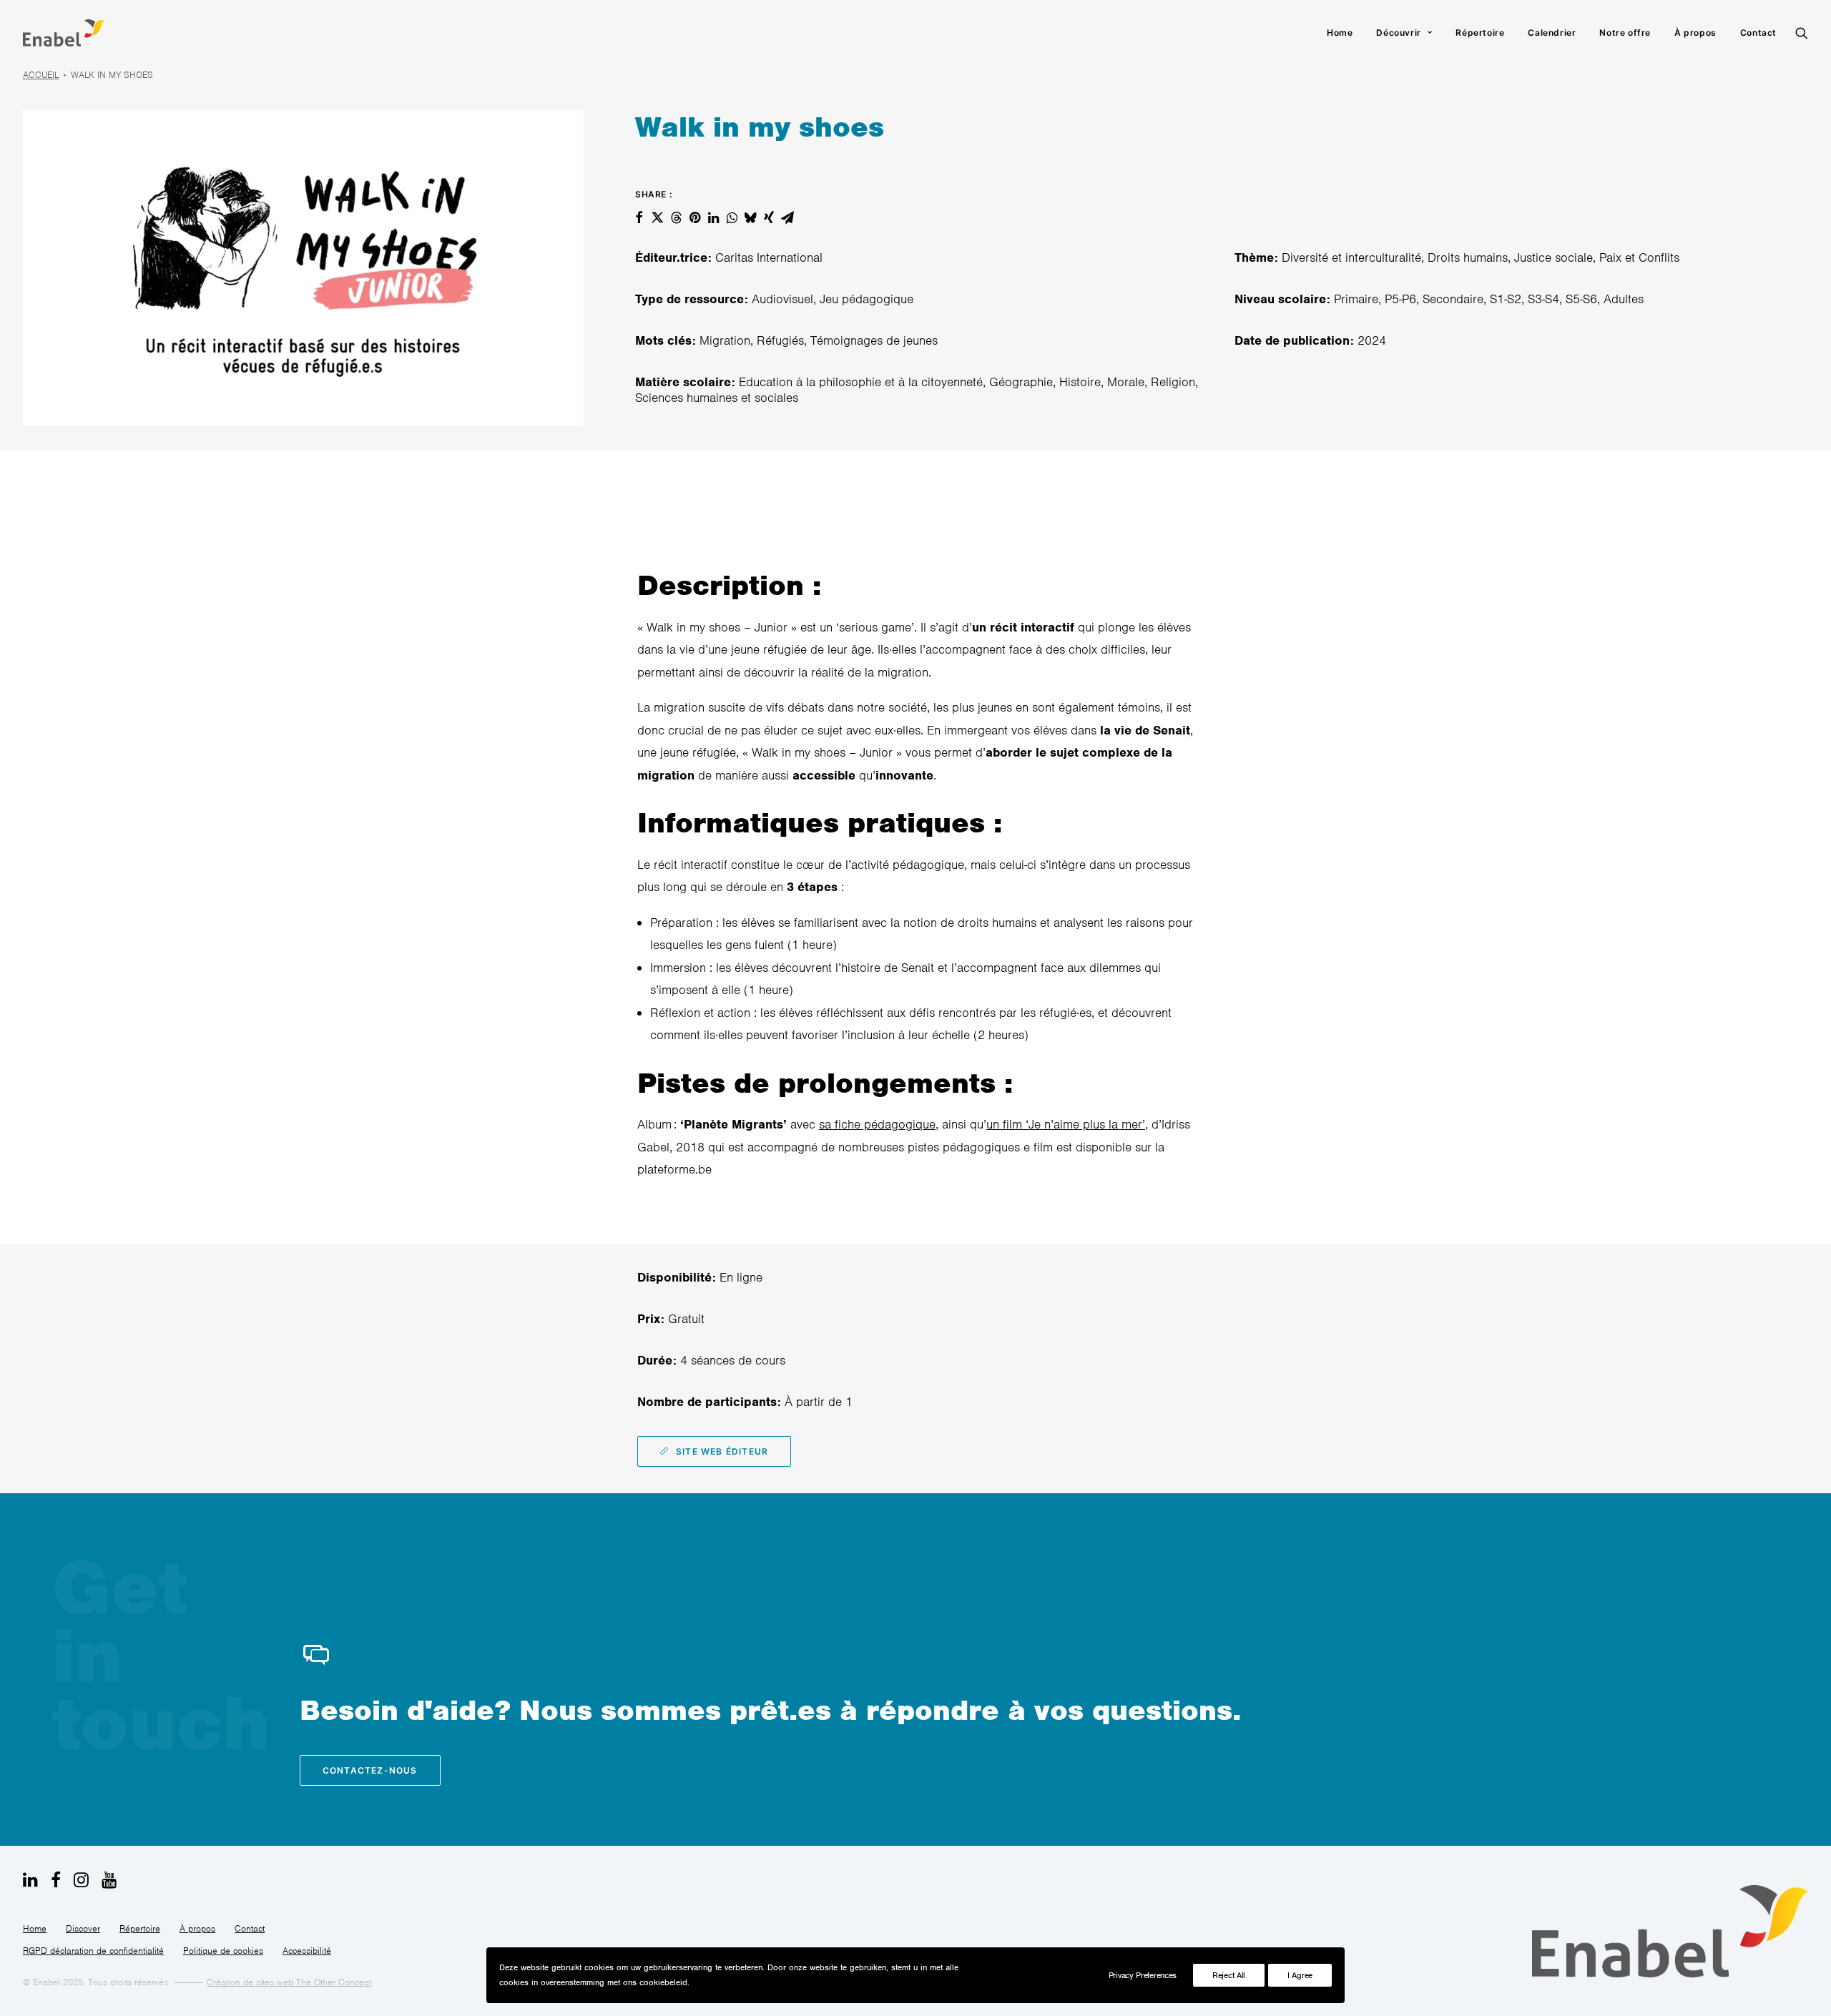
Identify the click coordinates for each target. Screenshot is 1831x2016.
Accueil (41, 75)
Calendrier (1552, 33)
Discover (83, 1928)
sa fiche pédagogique (877, 1124)
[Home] (1670, 1931)
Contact (1758, 33)
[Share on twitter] (657, 217)
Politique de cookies (223, 1951)
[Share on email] (787, 217)
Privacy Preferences (1143, 1975)
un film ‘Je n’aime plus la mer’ (1066, 1124)
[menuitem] (1340, 33)
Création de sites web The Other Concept (289, 1982)
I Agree (1300, 1975)
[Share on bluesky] (750, 217)
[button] (1802, 33)
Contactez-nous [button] (370, 1770)
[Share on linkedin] (713, 217)
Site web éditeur (722, 1451)
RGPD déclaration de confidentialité (93, 1951)
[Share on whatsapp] (732, 217)
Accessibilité (307, 1951)
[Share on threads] (676, 217)
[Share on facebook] (639, 217)
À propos (1695, 33)
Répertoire (1480, 33)
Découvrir (1398, 33)
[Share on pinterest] (694, 217)
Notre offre (1625, 33)
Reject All (1229, 1975)
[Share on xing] (769, 217)
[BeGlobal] (64, 33)
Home (1340, 33)
